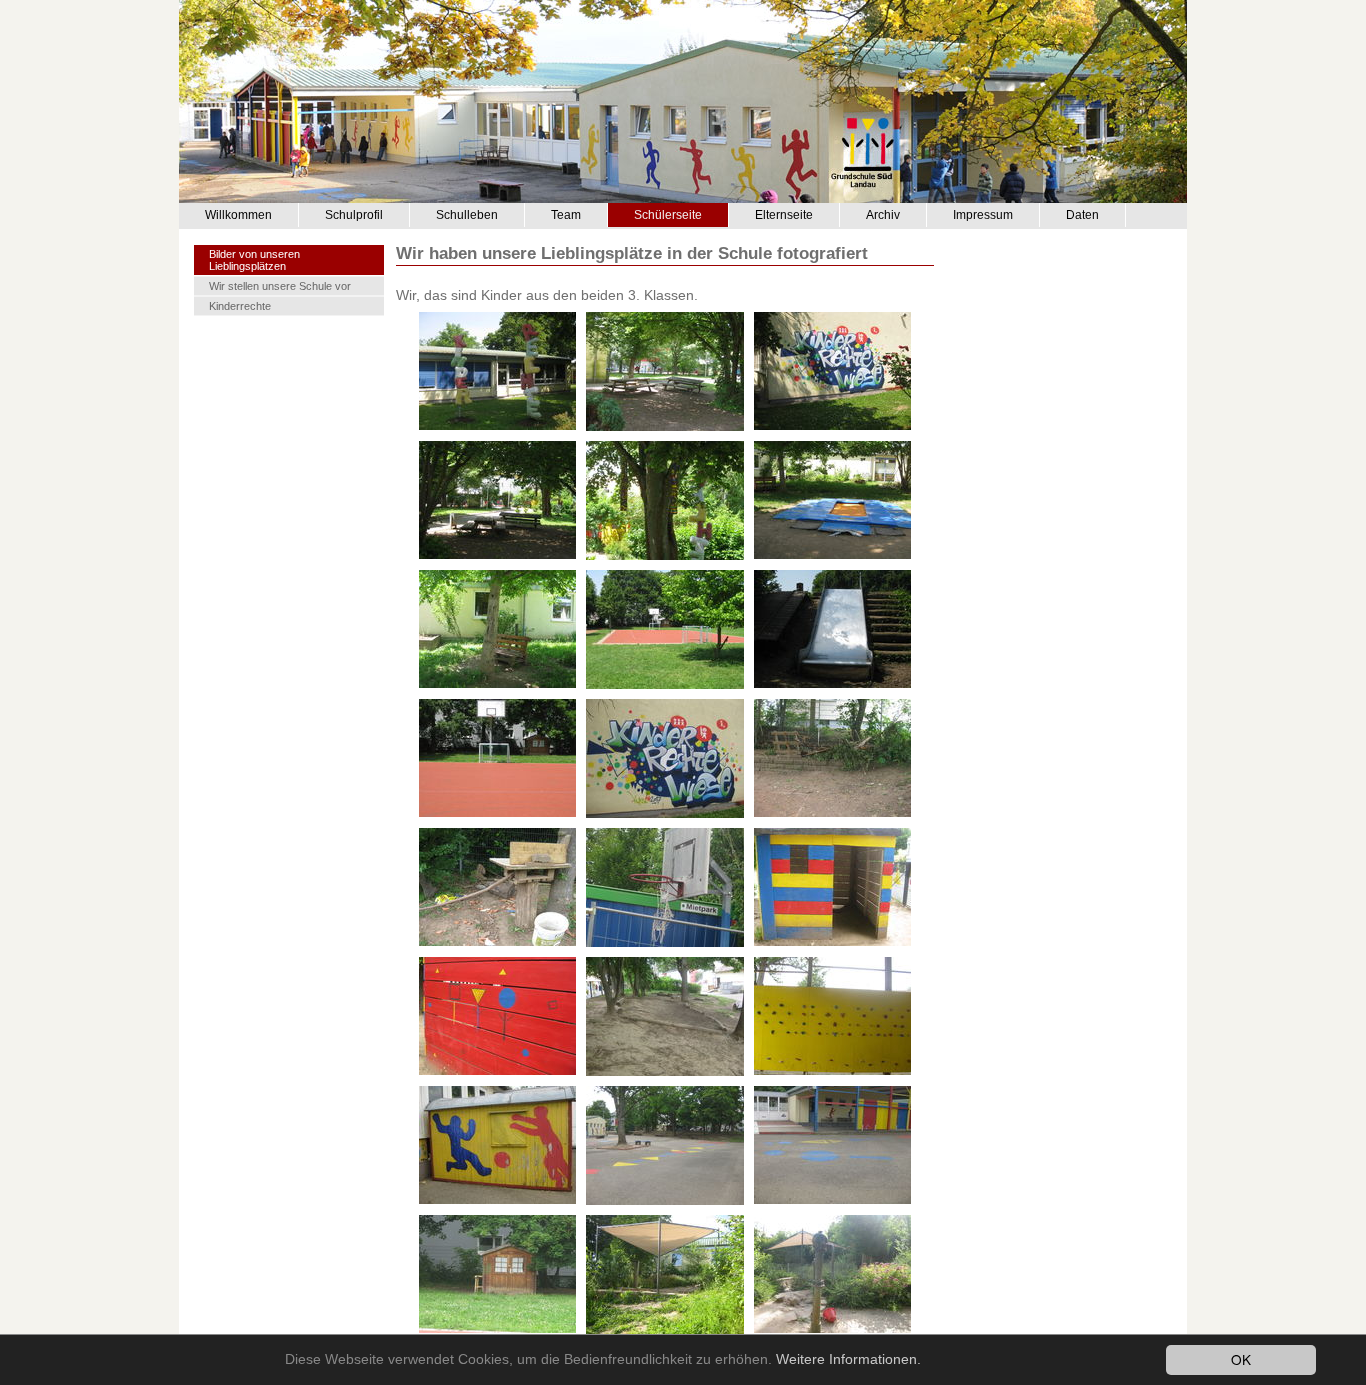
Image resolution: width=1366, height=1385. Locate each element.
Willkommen (238, 215)
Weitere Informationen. (848, 1359)
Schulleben (467, 215)
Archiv (883, 215)
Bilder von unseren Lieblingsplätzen (254, 260)
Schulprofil (354, 215)
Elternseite (784, 215)
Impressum (983, 215)
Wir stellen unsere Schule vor (280, 286)
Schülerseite (668, 215)
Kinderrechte (240, 306)
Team (566, 215)
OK (1241, 1359)
